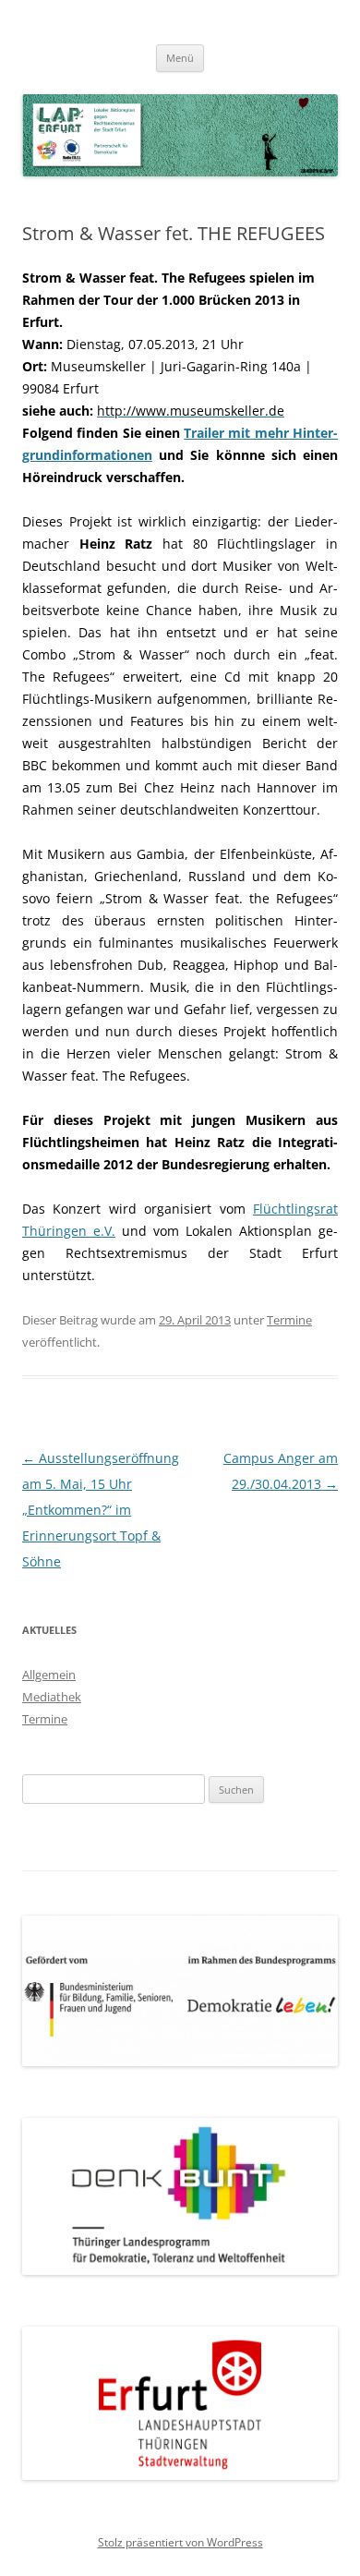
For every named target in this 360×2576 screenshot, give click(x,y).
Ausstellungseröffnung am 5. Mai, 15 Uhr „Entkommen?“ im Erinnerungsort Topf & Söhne (101, 1510)
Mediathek (52, 1697)
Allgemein (49, 1675)
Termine (289, 1320)
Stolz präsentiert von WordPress (180, 2542)
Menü (180, 58)
